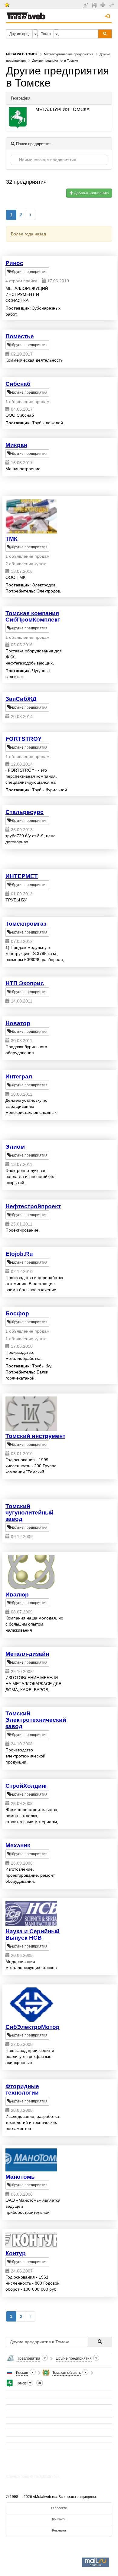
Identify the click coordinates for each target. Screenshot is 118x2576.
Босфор (17, 1313)
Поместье (20, 336)
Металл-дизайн (27, 1654)
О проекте (59, 2508)
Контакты (59, 2519)
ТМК (11, 539)
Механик (18, 1845)
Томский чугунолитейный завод (29, 1513)
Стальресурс (25, 812)
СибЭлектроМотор (33, 2027)
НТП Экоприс (25, 983)
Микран (16, 445)
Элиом (15, 1147)
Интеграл (19, 1076)
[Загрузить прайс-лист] (95, 5)
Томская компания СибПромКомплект (33, 616)
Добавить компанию (91, 193)
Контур (16, 2253)
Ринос (14, 263)
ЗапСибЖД (21, 699)
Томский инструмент (35, 1436)
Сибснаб (18, 384)
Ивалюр (17, 1595)
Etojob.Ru (19, 1254)
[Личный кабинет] (112, 5)
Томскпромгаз (26, 924)
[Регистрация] (104, 5)
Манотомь (20, 2177)
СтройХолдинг (26, 1786)
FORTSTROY (24, 739)
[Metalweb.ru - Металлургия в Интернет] (26, 14)
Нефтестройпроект (33, 1206)
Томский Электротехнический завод (36, 1720)
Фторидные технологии (22, 2089)
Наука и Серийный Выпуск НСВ (33, 1934)
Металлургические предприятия (69, 54)
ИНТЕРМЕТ (22, 876)
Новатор (18, 1023)
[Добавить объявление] (86, 5)
